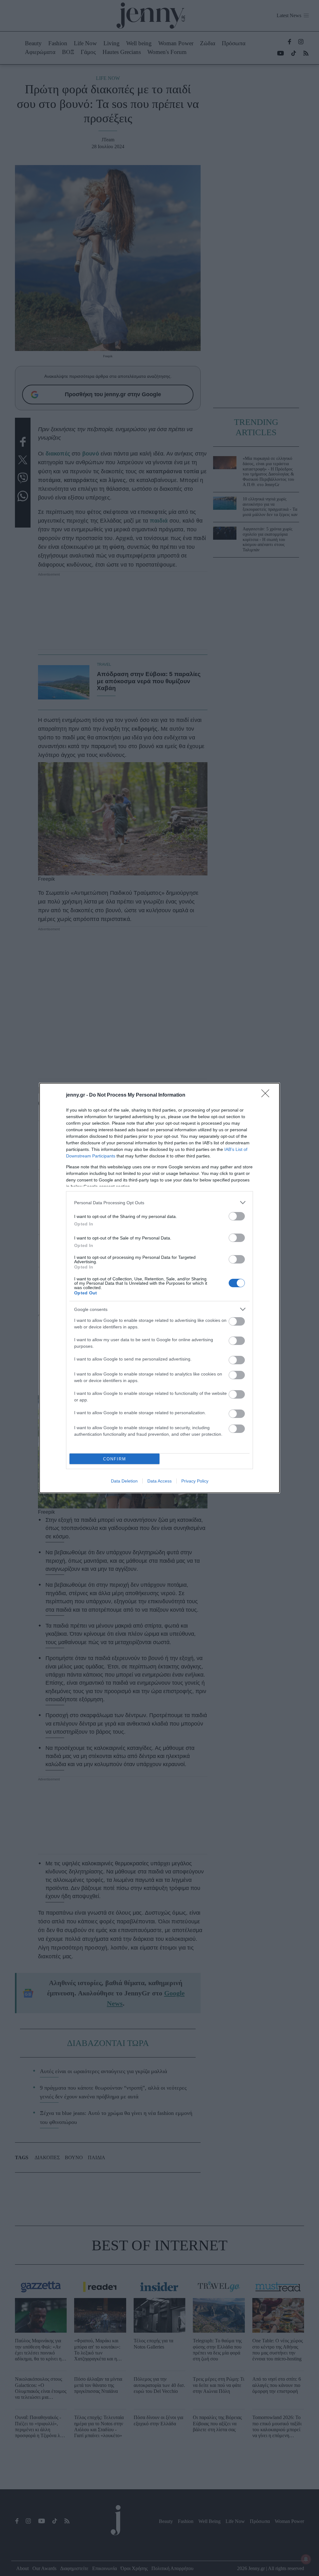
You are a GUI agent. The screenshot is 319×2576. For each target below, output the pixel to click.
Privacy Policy (195, 1481)
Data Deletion (124, 1481)
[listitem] (159, 1203)
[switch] (237, 1216)
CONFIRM (115, 1459)
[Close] (267, 1095)
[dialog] (159, 1288)
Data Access (159, 1481)
